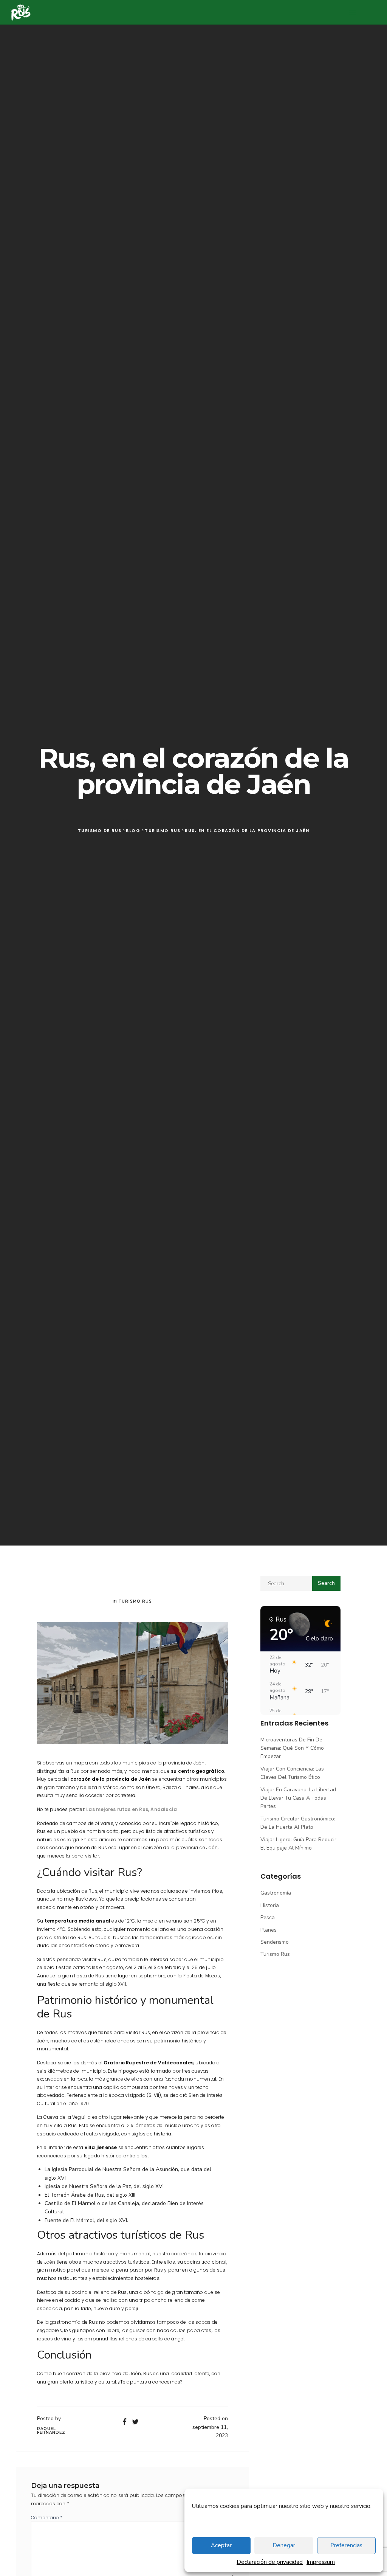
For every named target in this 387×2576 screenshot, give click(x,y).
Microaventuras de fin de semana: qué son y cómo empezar (292, 1748)
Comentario (47, 2518)
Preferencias (346, 2545)
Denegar (284, 2545)
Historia (270, 1905)
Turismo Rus (135, 1601)
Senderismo (275, 1942)
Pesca (268, 1917)
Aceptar (221, 2545)
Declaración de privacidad (270, 2562)
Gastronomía (276, 1893)
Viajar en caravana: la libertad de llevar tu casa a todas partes (298, 1798)
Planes (269, 1930)
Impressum (321, 2562)
